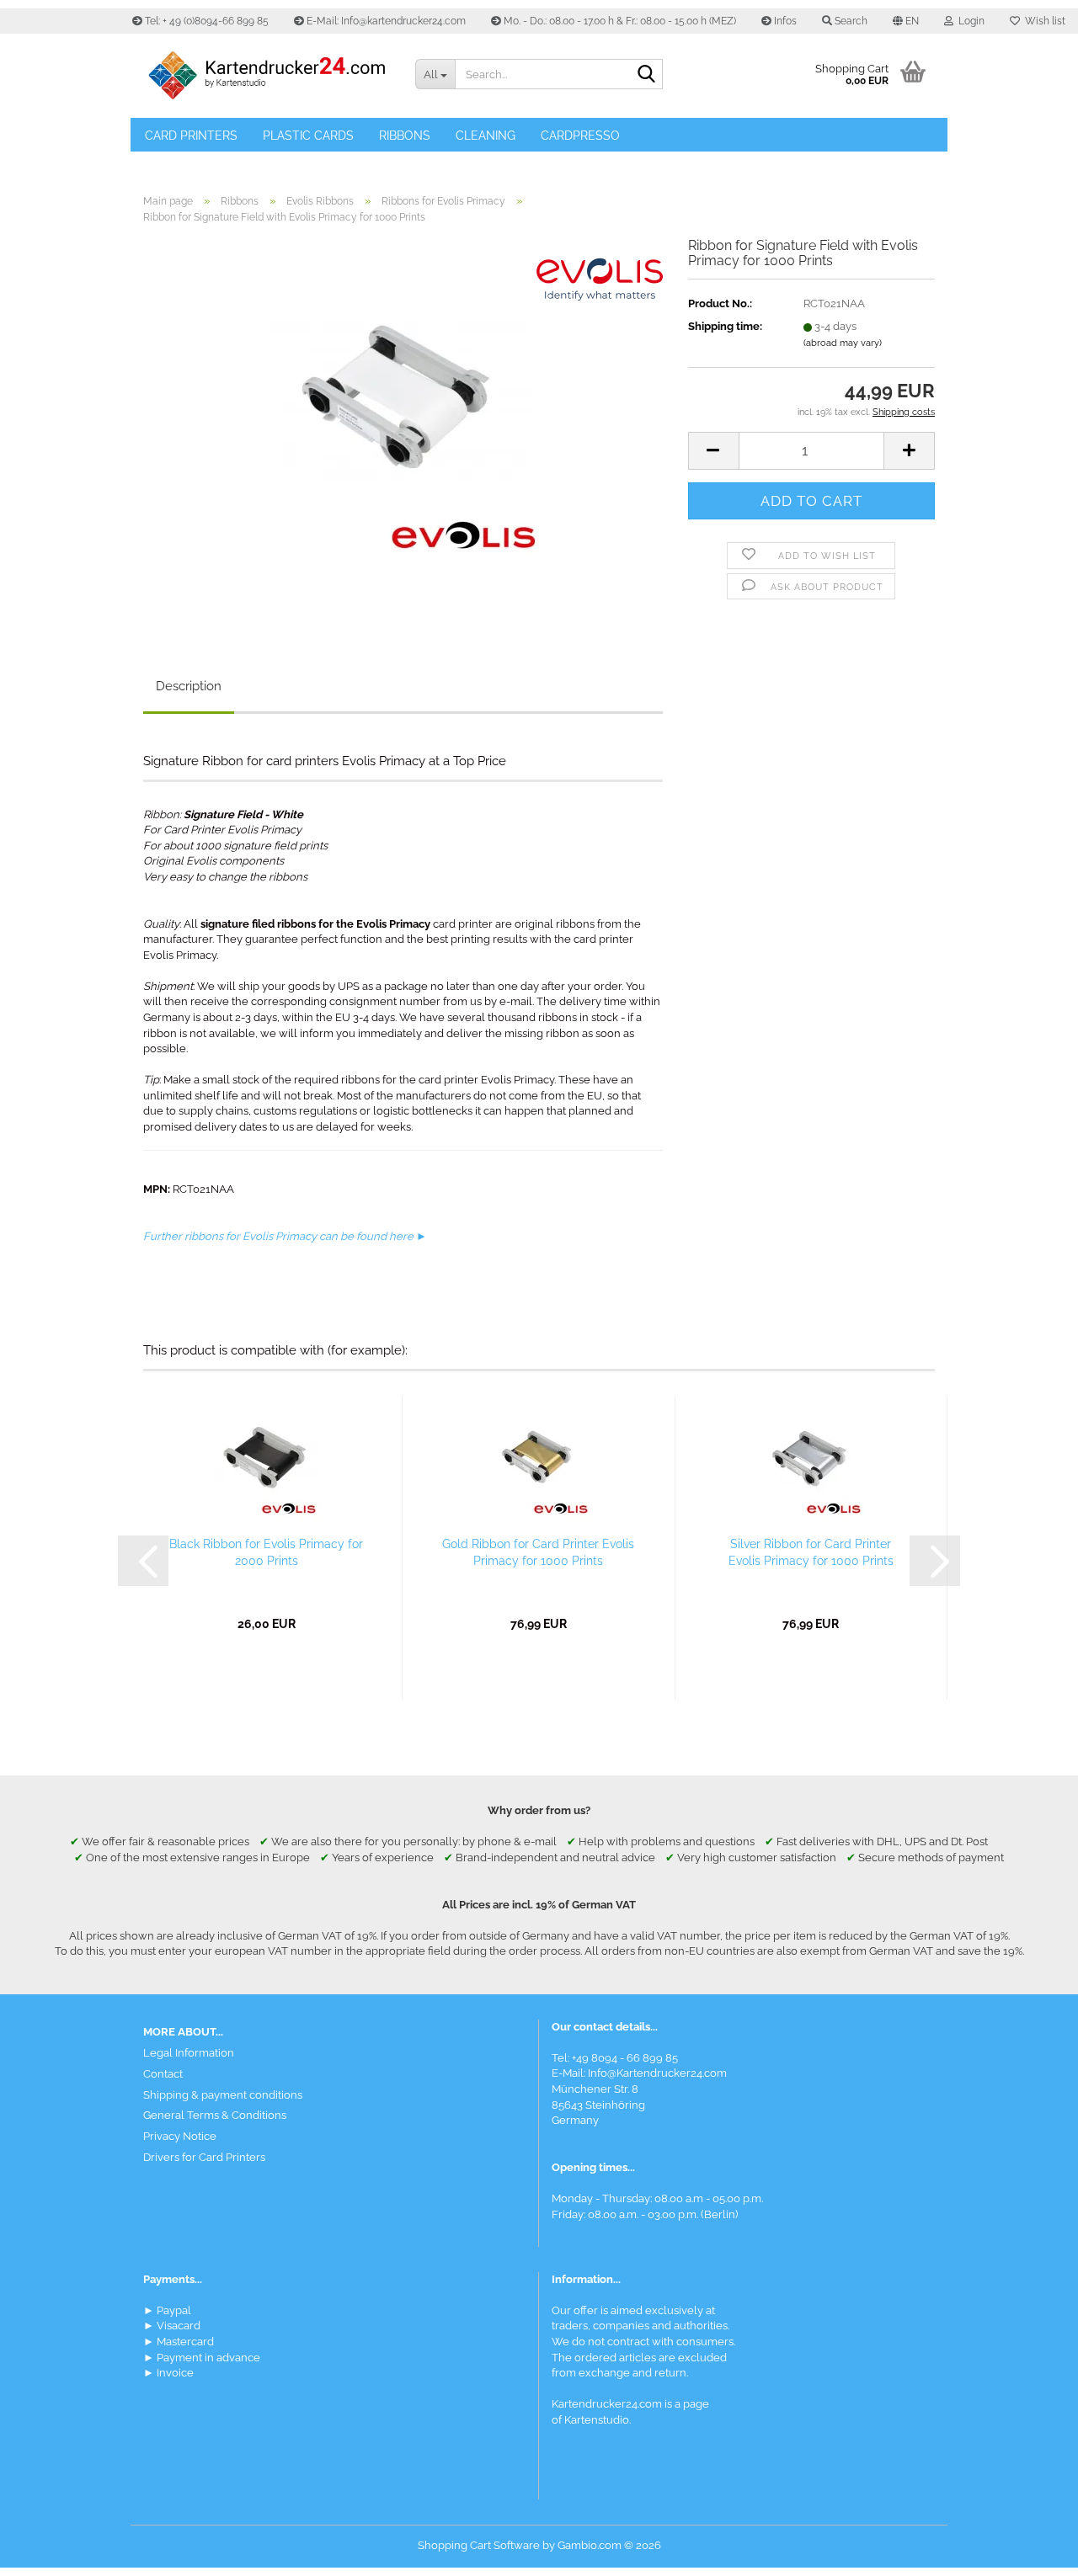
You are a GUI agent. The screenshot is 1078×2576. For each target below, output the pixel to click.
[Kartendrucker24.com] (267, 76)
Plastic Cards (308, 136)
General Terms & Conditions (215, 2115)
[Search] (647, 75)
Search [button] (850, 21)
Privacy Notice (180, 2136)
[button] (906, 21)
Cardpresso (580, 136)
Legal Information (189, 2053)
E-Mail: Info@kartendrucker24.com (385, 21)
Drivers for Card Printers (204, 2157)
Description (189, 686)
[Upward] (1032, 2551)
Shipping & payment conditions (223, 2095)
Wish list (1043, 21)
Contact (163, 2074)
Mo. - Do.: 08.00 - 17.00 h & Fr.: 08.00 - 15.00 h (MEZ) (619, 21)
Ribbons (405, 136)
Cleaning (486, 136)
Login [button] (969, 21)
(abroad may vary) (843, 343)
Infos (784, 21)
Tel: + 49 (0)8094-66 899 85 (205, 21)
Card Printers (191, 136)
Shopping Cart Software (479, 2545)
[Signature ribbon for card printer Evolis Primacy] (403, 426)
